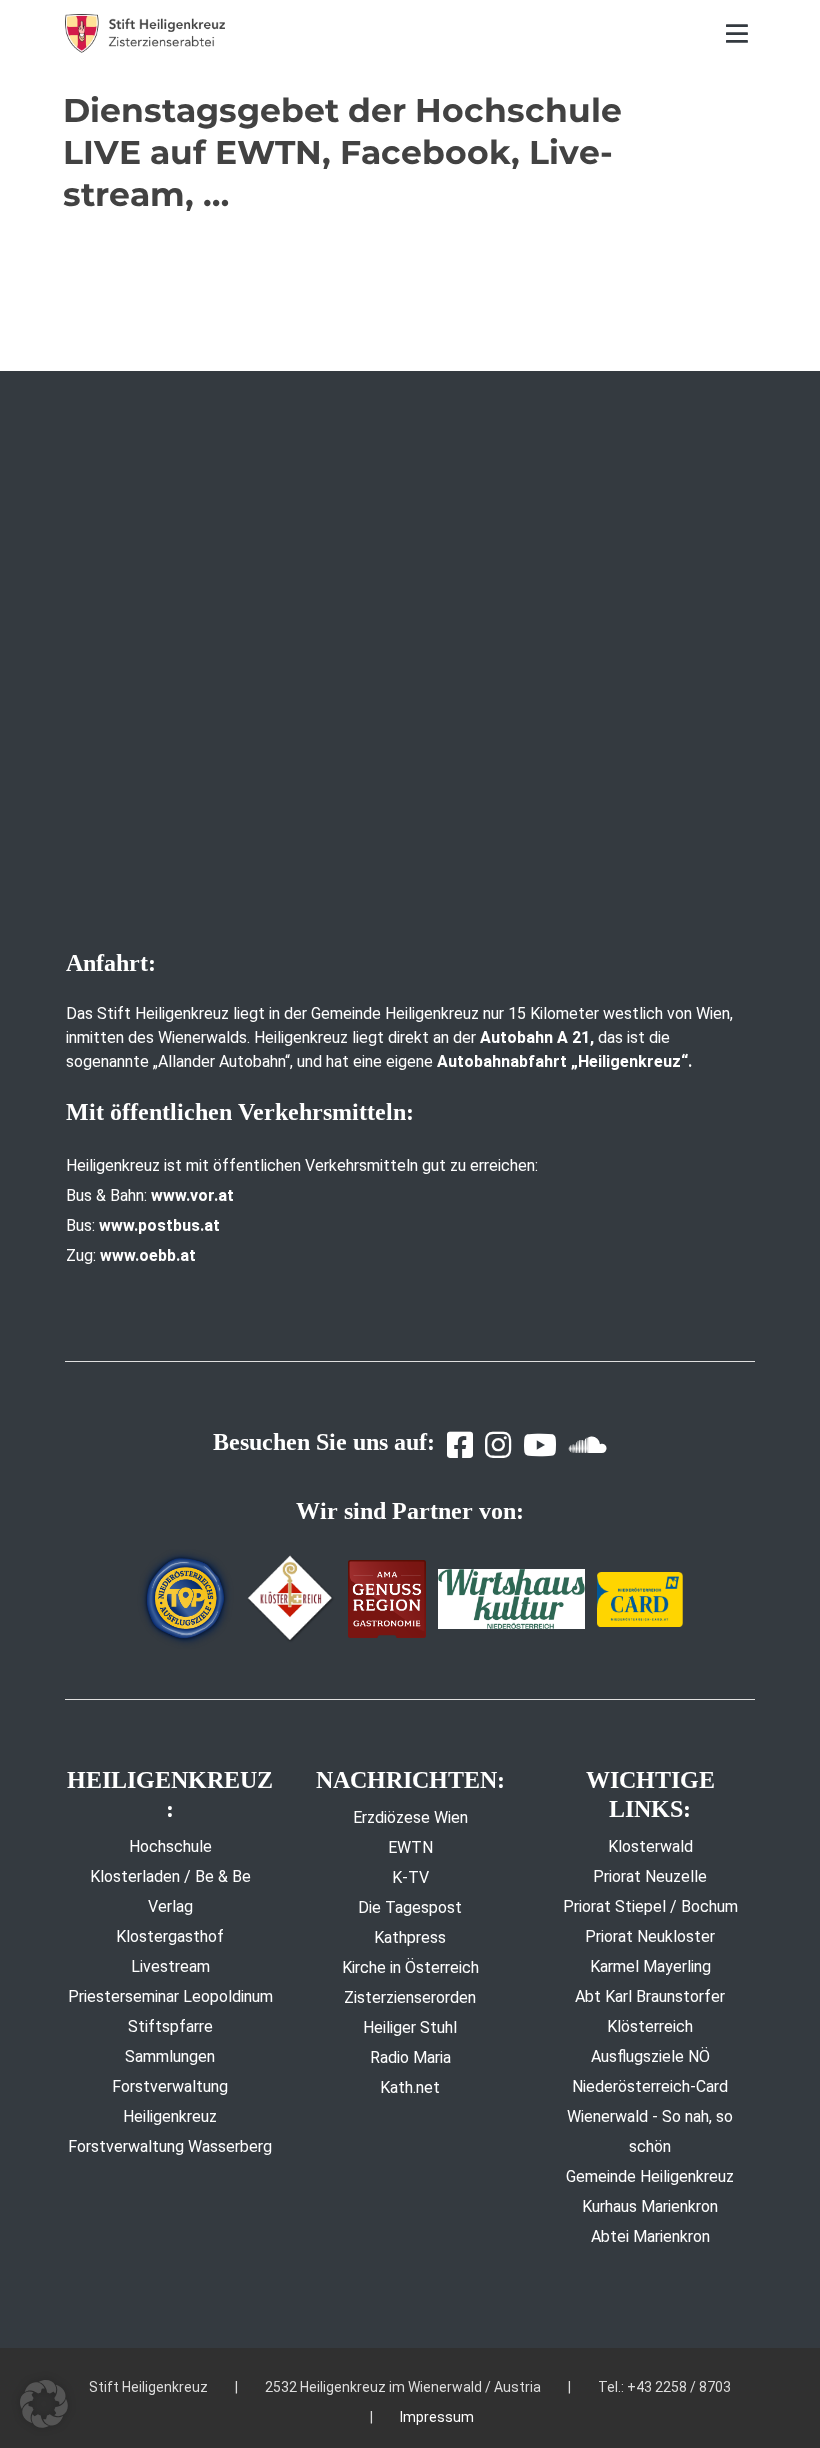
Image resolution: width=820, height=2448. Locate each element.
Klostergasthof (170, 1936)
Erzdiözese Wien (410, 1817)
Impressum (437, 2417)
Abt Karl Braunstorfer (650, 1996)
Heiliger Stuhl (410, 2027)
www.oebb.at (148, 1255)
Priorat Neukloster (650, 1936)
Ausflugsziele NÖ (650, 2056)
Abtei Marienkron (650, 2236)
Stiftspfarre (170, 2026)
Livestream (170, 1966)
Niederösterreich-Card (650, 2086)
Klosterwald (650, 1846)
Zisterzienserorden (410, 1997)
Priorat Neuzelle (650, 1876)
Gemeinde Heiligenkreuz (650, 2176)
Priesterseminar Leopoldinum (170, 1996)
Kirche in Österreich (410, 1967)
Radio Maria (410, 2057)
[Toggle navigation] (737, 33)
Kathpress (410, 1937)
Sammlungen (170, 2056)
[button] (44, 2404)
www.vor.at (192, 1195)
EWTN (410, 1847)
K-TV (410, 1877)
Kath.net (410, 2087)
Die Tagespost (410, 1907)
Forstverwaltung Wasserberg (170, 2146)
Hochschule (170, 1846)
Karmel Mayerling (650, 1966)
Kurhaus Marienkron (650, 2206)
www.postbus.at (159, 1225)
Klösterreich (650, 2026)
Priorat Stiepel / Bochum (650, 1906)
